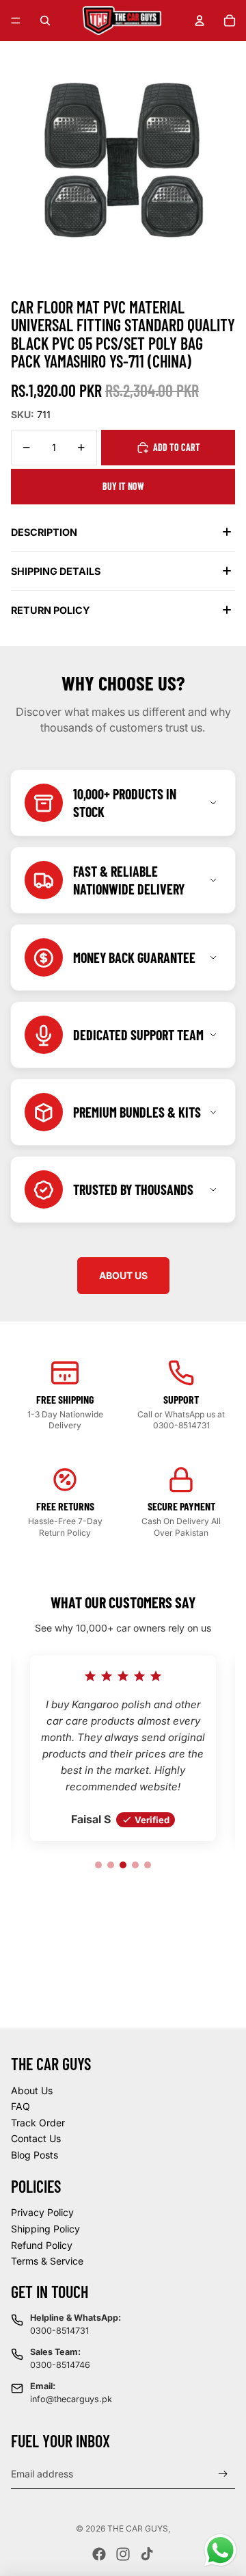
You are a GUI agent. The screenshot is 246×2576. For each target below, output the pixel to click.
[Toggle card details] (213, 803)
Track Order (38, 2123)
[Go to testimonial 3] (123, 1865)
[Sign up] (223, 2474)
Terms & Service (47, 2261)
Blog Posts (35, 2155)
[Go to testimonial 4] (135, 1865)
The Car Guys (138, 2528)
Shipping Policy (45, 2229)
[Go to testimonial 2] (111, 1865)
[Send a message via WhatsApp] (220, 2550)
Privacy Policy (42, 2212)
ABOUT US (123, 1275)
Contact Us (36, 2138)
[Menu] (16, 21)
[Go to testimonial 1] (98, 1865)
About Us (32, 2090)
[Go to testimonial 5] (148, 1865)
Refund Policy (42, 2245)
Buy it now (123, 486)
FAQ (20, 2106)
